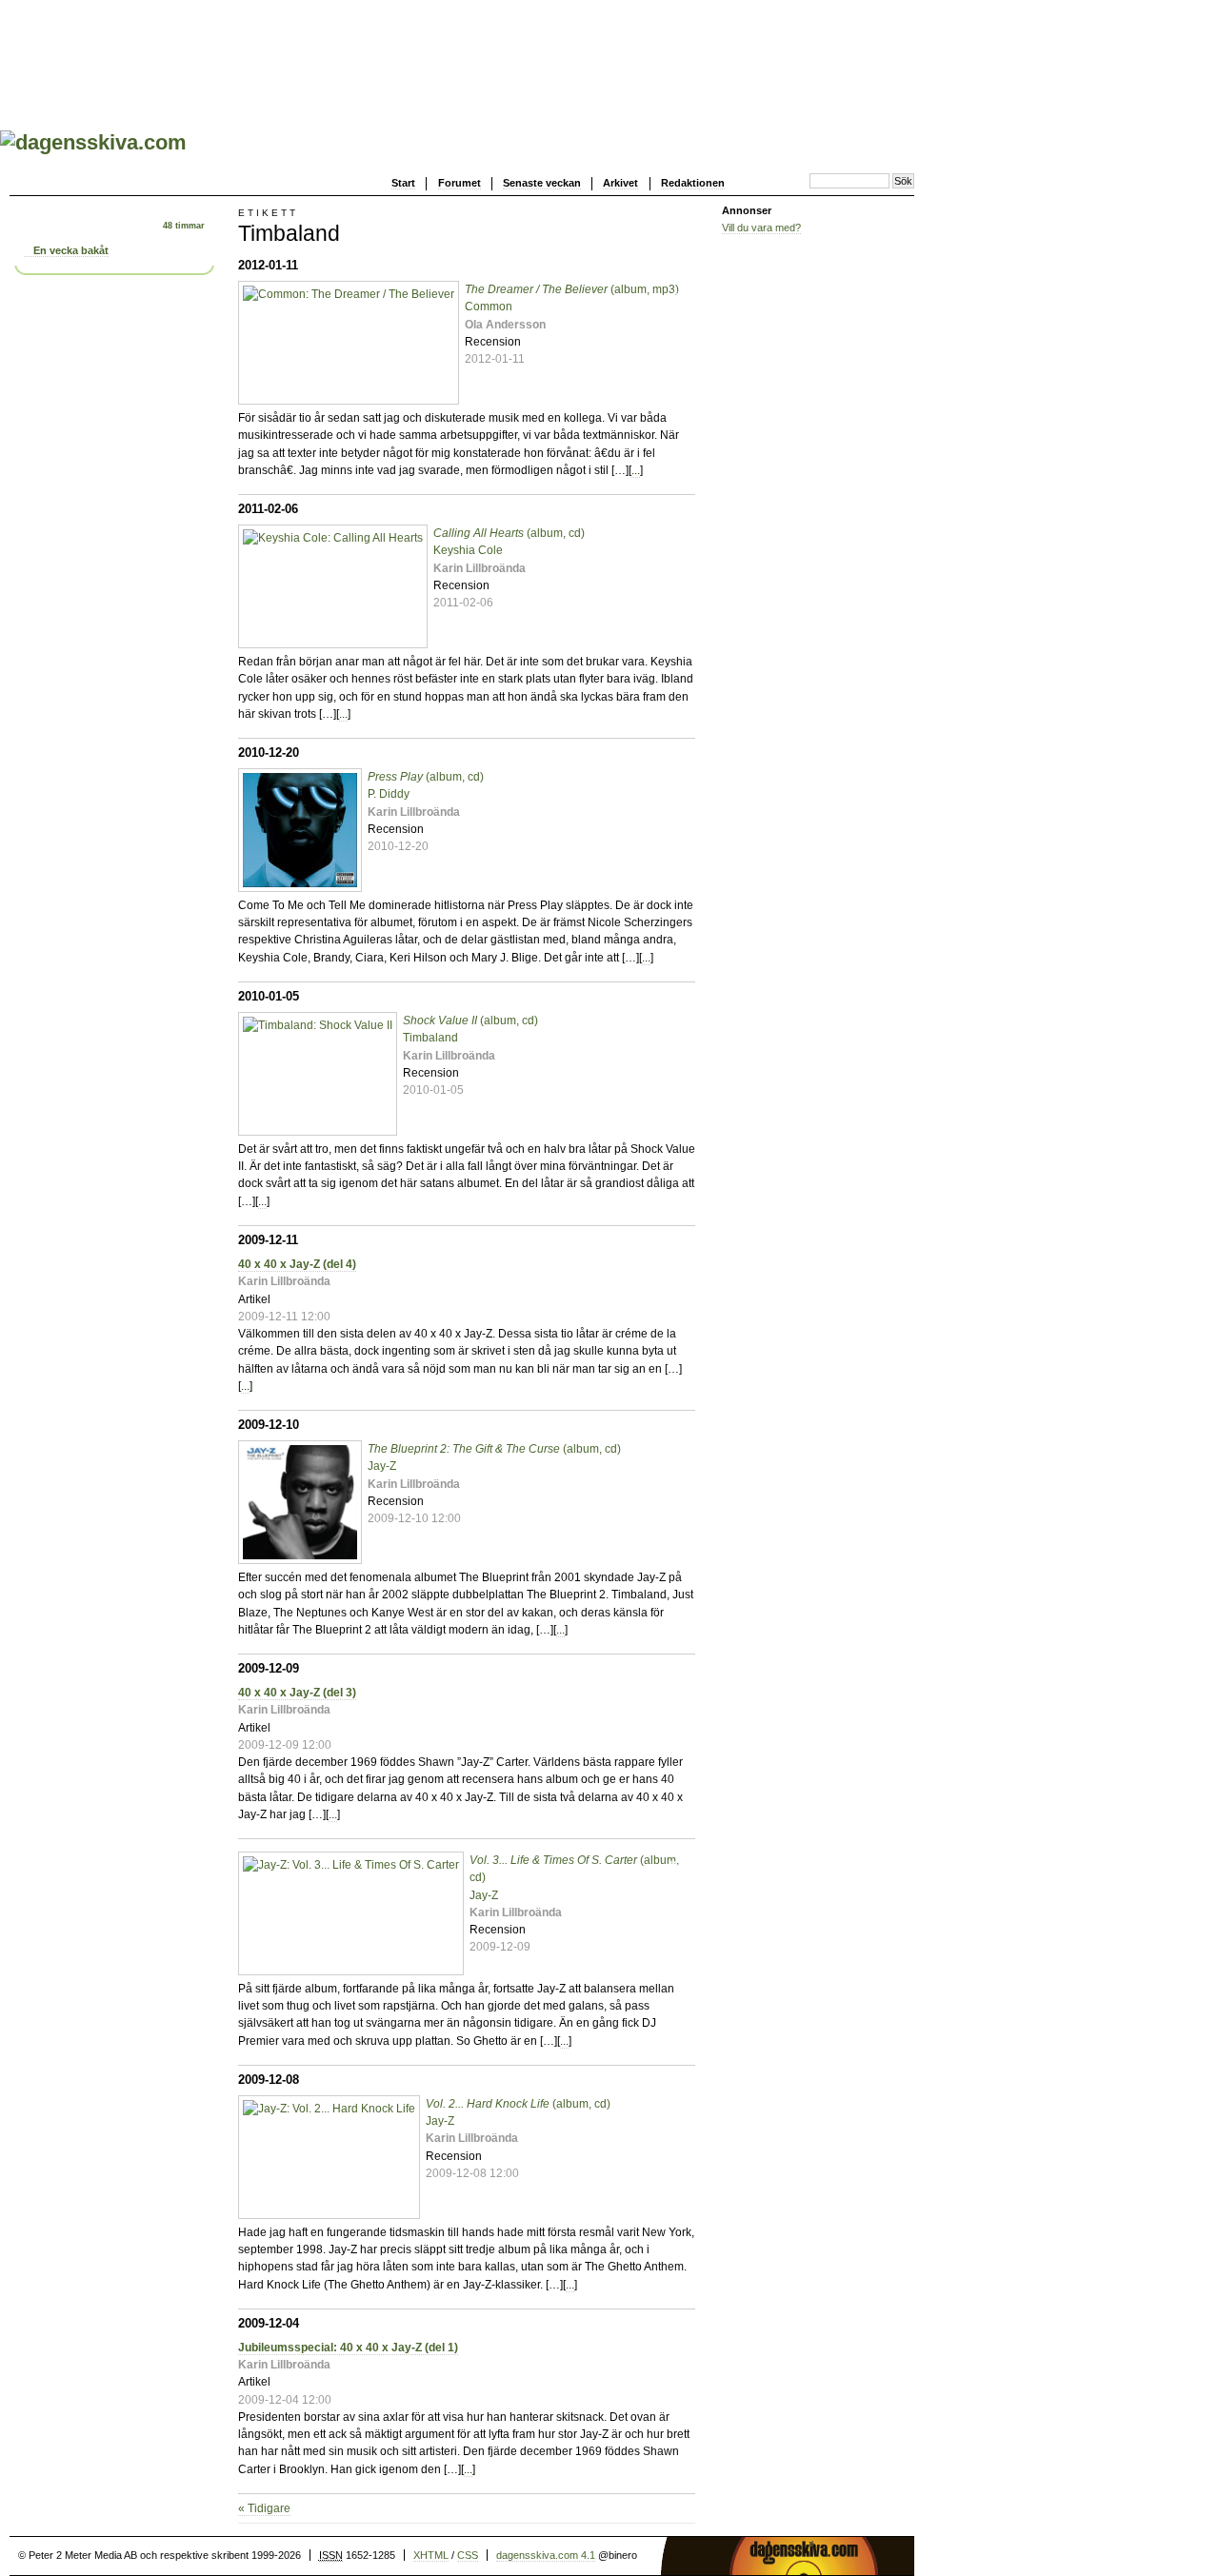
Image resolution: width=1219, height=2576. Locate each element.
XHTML (431, 2555)
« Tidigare (264, 2508)
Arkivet (620, 183)
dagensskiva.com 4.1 (546, 2555)
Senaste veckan (542, 183)
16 (673, 1865)
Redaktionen (693, 183)
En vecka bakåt (71, 250)
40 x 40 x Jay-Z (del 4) (297, 1264)
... (636, 470)
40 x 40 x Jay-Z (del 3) (297, 1693)
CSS (468, 2555)
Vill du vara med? (761, 228)
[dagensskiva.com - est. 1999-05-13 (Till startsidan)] (93, 142)
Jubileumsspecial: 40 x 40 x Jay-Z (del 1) (348, 2348)
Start (403, 183)
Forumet (460, 183)
